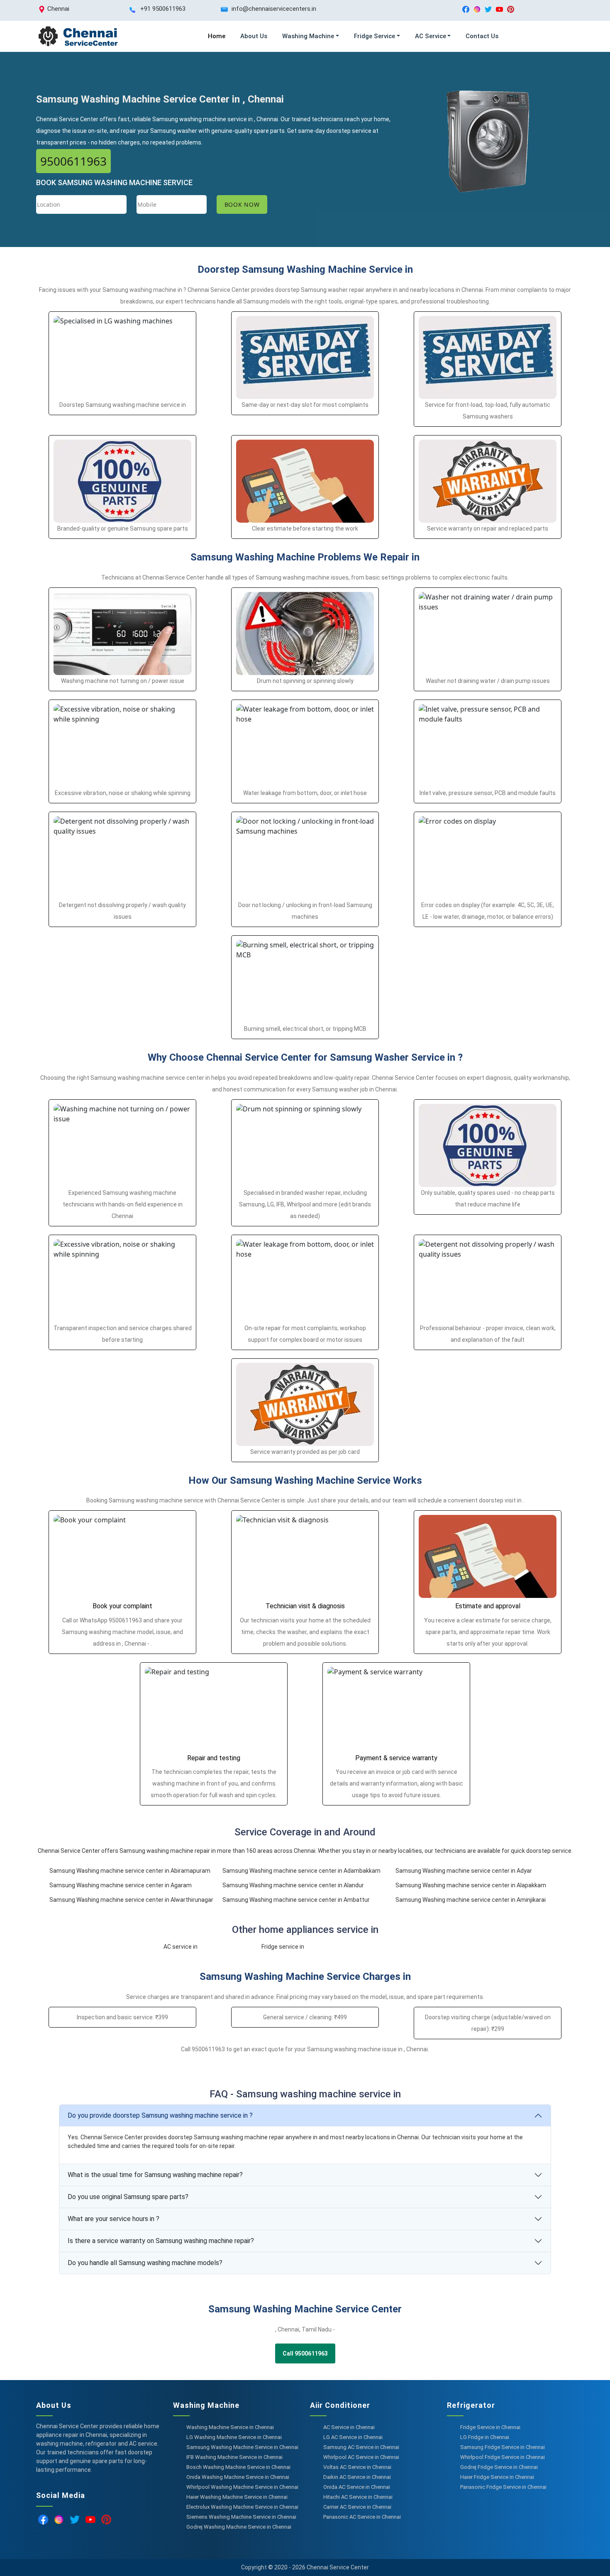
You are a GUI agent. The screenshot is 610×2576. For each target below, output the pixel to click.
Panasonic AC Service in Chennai (362, 2517)
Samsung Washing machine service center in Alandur (293, 1885)
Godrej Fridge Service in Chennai (499, 2467)
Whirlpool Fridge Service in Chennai (503, 2457)
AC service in (181, 1947)
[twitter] (488, 9)
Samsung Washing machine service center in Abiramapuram (130, 1871)
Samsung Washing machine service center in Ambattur (296, 1900)
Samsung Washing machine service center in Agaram (121, 1885)
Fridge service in (283, 1947)
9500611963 (73, 161)
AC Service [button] (431, 36)
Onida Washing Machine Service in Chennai (238, 2477)
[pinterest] (511, 9)
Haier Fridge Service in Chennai (497, 2477)
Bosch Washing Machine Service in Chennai (238, 2467)
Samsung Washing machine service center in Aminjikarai (471, 1900)
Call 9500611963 (305, 2353)
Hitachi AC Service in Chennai (358, 2497)
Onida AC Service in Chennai (357, 2487)
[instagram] (477, 9)
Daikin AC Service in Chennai (357, 2477)
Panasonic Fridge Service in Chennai (503, 2487)
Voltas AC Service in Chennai (357, 2467)
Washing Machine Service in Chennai (230, 2427)
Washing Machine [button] (308, 36)
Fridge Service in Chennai (490, 2427)
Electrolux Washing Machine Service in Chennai (242, 2507)
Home (217, 36)
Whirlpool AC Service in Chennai (361, 2457)
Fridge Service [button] (375, 36)
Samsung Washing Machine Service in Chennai (242, 2447)
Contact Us (482, 36)
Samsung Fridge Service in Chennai (503, 2447)
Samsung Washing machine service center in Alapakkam (471, 1885)
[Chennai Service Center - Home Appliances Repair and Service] (78, 36)
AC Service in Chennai (349, 2427)
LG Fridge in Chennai (485, 2437)
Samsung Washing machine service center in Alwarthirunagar (131, 1900)
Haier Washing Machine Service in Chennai (237, 2497)
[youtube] (499, 9)
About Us (254, 36)
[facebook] (466, 9)
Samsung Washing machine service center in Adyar (464, 1871)
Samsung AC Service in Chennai (361, 2447)
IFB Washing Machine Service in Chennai (234, 2457)
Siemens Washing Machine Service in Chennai (241, 2517)
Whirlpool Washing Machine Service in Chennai (242, 2487)
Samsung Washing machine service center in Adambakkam (301, 1871)
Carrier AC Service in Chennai (357, 2507)
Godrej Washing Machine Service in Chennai (239, 2527)
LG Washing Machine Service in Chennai (234, 2437)
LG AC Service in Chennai (353, 2437)
